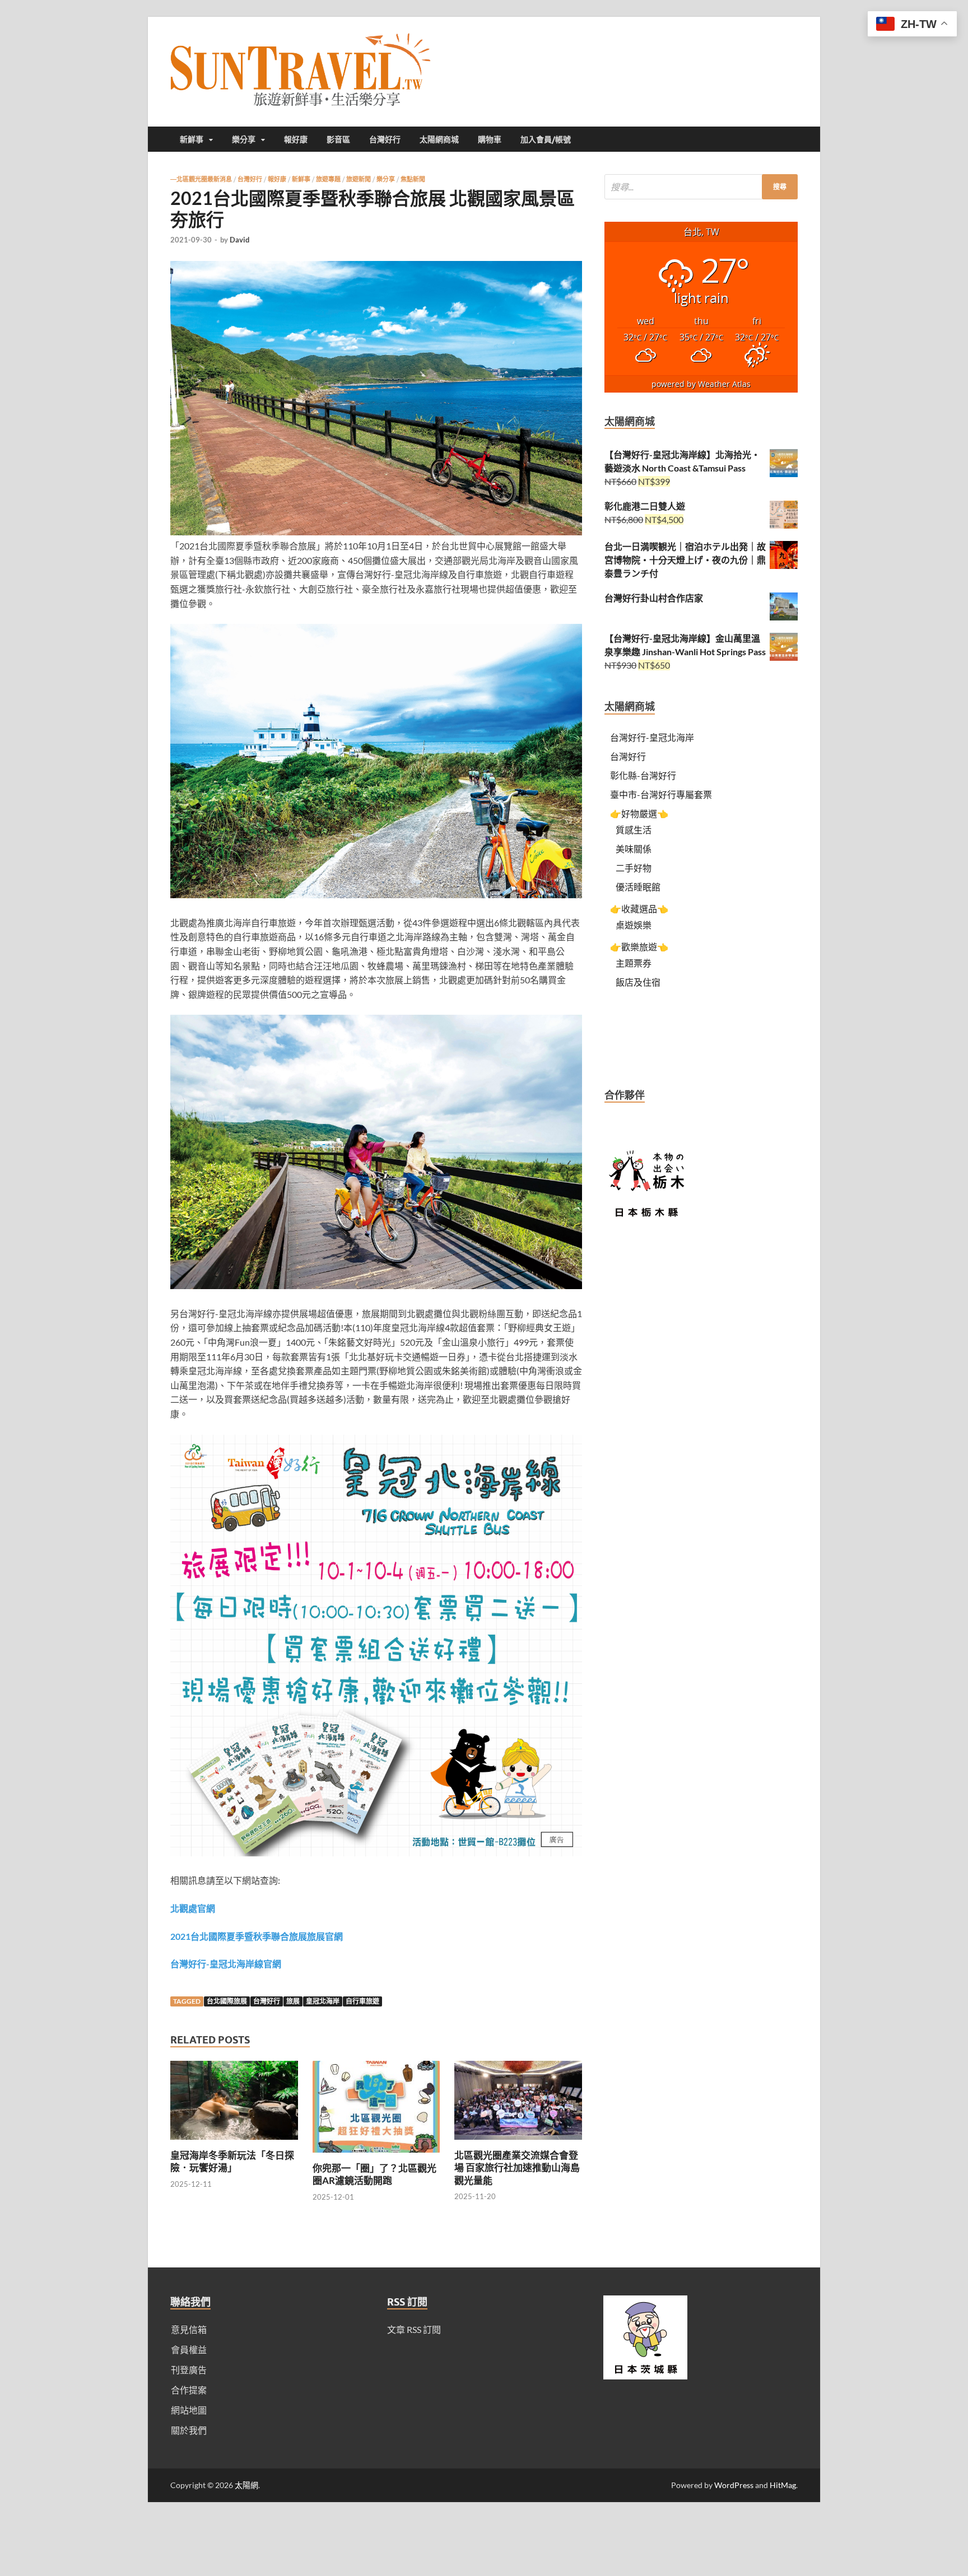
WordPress (734, 2485)
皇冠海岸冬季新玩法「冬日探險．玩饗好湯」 (232, 2161)
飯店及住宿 (638, 982)
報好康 (296, 139)
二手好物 (634, 868)
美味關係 (634, 849)
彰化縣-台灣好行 (643, 775)
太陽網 (246, 2485)
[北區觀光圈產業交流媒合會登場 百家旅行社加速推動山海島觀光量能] (518, 2142)
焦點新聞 (413, 179)
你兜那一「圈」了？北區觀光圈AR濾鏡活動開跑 (374, 2174)
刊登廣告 (189, 2370)
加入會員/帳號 (546, 139)
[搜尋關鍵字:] (701, 187)
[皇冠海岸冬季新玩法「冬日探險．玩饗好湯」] (234, 2142)
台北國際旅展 (227, 2001)
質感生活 (634, 830)
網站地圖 (189, 2410)
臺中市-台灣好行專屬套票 (661, 794)
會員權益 (189, 2349)
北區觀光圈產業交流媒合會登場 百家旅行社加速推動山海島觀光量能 (517, 2167)
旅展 (293, 2001)
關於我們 (189, 2430)
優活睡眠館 (638, 887)
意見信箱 (189, 2329)
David (239, 240)
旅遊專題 (328, 179)
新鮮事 (192, 139)
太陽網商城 (439, 139)
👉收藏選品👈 (639, 909)
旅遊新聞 (359, 179)
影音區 (338, 139)
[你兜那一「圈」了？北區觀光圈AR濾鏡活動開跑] (376, 2155)
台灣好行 (385, 139)
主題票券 (634, 963)
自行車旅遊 (362, 2001)
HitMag (783, 2485)
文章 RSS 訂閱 (414, 2329)
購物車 (490, 139)
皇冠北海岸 (323, 2001)
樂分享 (244, 139)
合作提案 (189, 2390)
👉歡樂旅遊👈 (639, 947)
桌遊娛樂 (634, 925)
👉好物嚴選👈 (639, 813)
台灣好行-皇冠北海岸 (652, 737)
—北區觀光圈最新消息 (201, 179)
